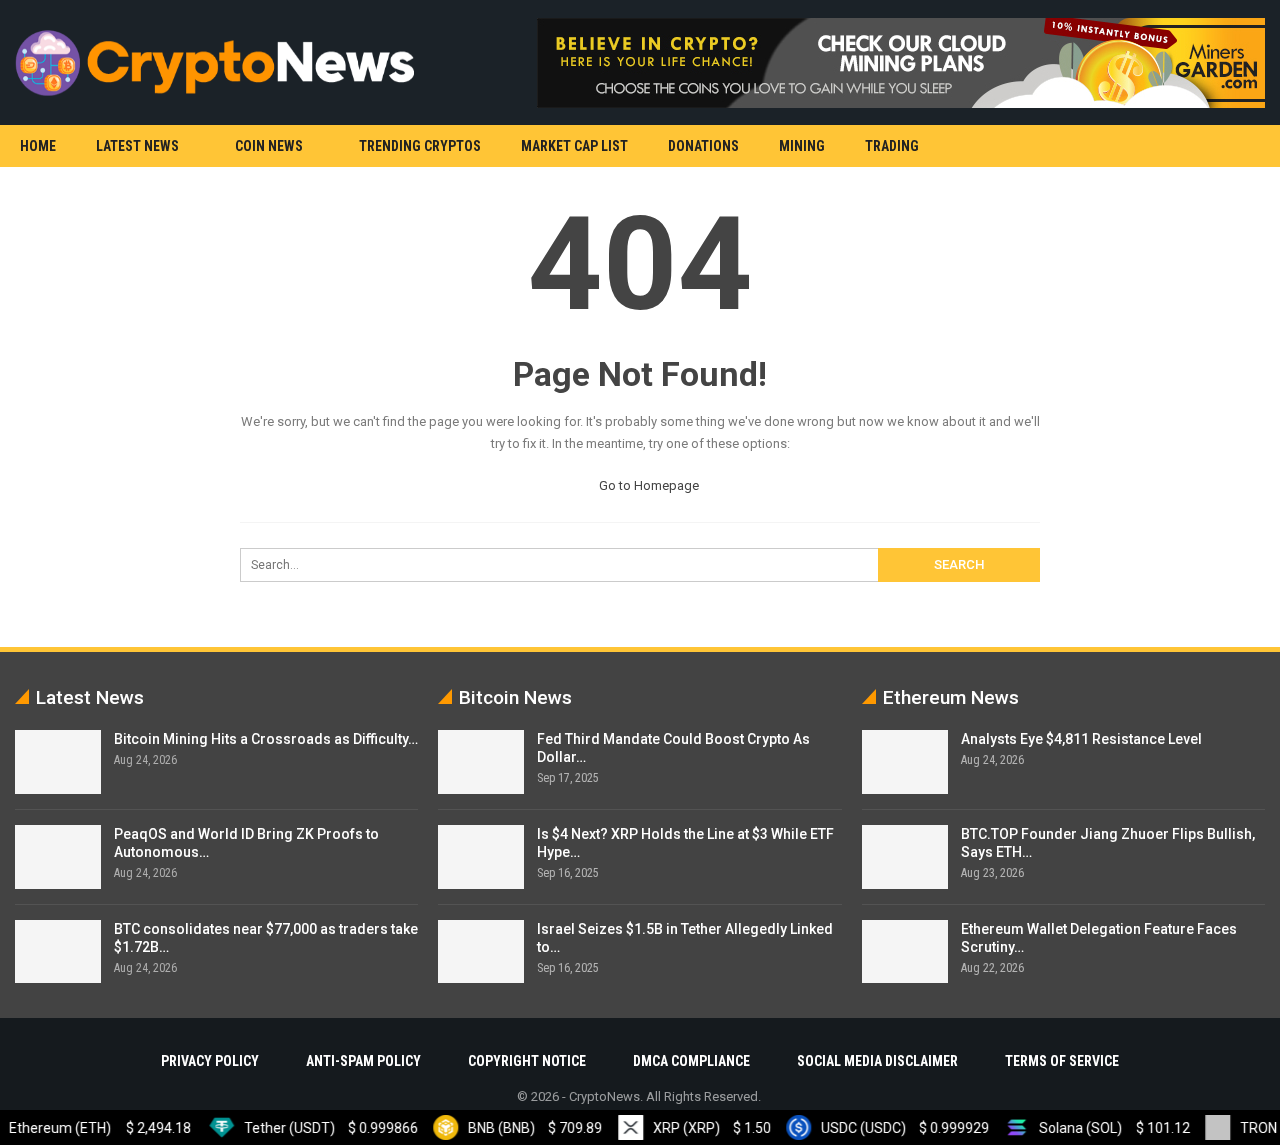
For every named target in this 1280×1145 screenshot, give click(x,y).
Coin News (269, 146)
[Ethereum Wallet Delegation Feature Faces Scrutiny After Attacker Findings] (905, 952)
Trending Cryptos (420, 146)
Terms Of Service (1062, 1061)
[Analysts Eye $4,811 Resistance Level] (905, 762)
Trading (892, 146)
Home (38, 146)
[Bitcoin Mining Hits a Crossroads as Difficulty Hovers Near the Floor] (58, 762)
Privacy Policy (210, 1061)
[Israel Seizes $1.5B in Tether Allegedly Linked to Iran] (481, 952)
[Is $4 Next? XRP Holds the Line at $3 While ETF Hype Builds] (481, 857)
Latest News (137, 146)
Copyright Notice (527, 1061)
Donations (703, 146)
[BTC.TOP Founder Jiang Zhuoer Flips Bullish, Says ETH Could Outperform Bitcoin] (905, 857)
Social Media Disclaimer (877, 1061)
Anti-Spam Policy (363, 1061)
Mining (802, 146)
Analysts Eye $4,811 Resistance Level (1081, 739)
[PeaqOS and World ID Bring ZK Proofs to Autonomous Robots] (58, 857)
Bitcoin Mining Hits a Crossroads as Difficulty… (266, 739)
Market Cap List (574, 146)
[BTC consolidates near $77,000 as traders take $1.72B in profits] (58, 952)
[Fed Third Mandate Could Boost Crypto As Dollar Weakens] (481, 762)
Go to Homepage (647, 485)
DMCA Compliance (691, 1061)
